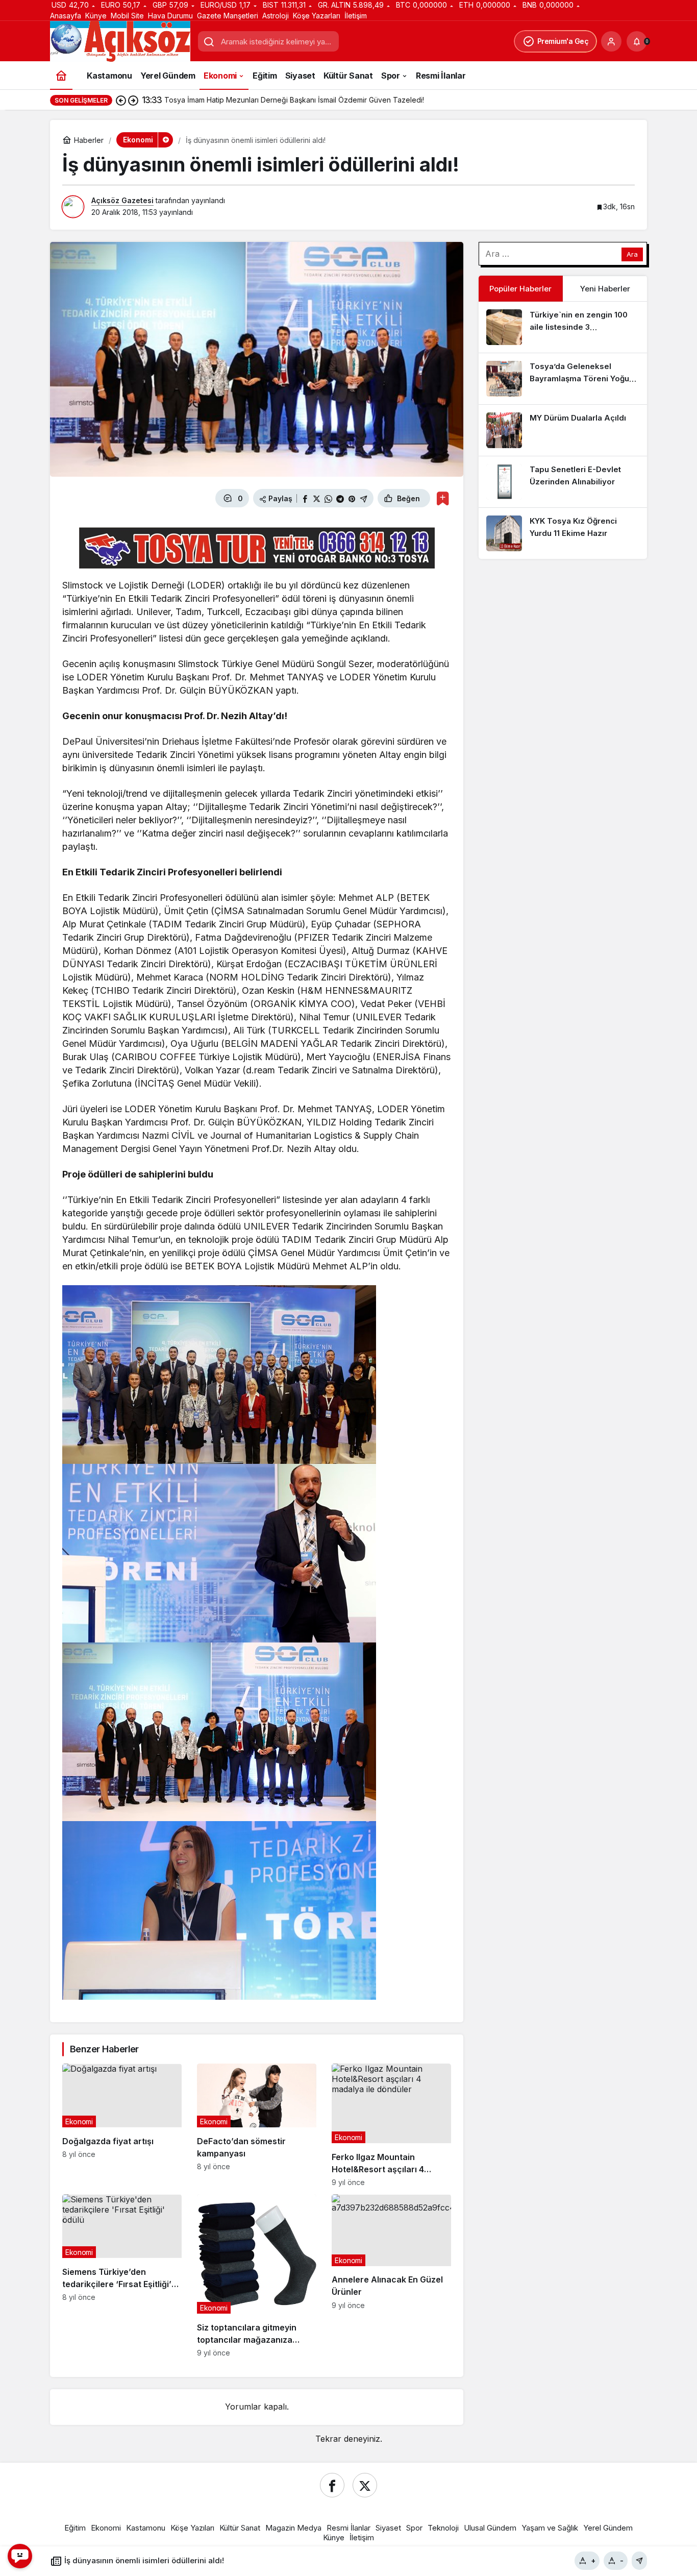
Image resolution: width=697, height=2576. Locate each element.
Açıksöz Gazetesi (122, 200)
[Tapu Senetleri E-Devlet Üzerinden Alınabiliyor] (563, 482)
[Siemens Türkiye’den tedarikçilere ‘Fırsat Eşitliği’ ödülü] (122, 2276)
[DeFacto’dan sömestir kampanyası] (257, 2125)
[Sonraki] (133, 100)
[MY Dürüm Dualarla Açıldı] (563, 430)
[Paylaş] (639, 2561)
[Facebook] (332, 2485)
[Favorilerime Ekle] (443, 498)
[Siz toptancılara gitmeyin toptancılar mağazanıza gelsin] (257, 2276)
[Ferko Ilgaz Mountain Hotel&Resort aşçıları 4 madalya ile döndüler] (391, 2125)
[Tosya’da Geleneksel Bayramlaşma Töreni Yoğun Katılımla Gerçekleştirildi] (563, 379)
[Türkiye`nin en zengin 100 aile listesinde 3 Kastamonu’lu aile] (563, 327)
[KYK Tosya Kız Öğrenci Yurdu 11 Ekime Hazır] (563, 533)
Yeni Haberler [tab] (605, 289)
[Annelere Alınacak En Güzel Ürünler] (391, 2276)
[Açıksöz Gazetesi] (120, 41)
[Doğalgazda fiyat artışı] (122, 2125)
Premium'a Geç (563, 41)
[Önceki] (121, 100)
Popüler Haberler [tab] (520, 289)
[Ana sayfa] (61, 75)
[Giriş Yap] (611, 41)
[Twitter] (365, 2485)
